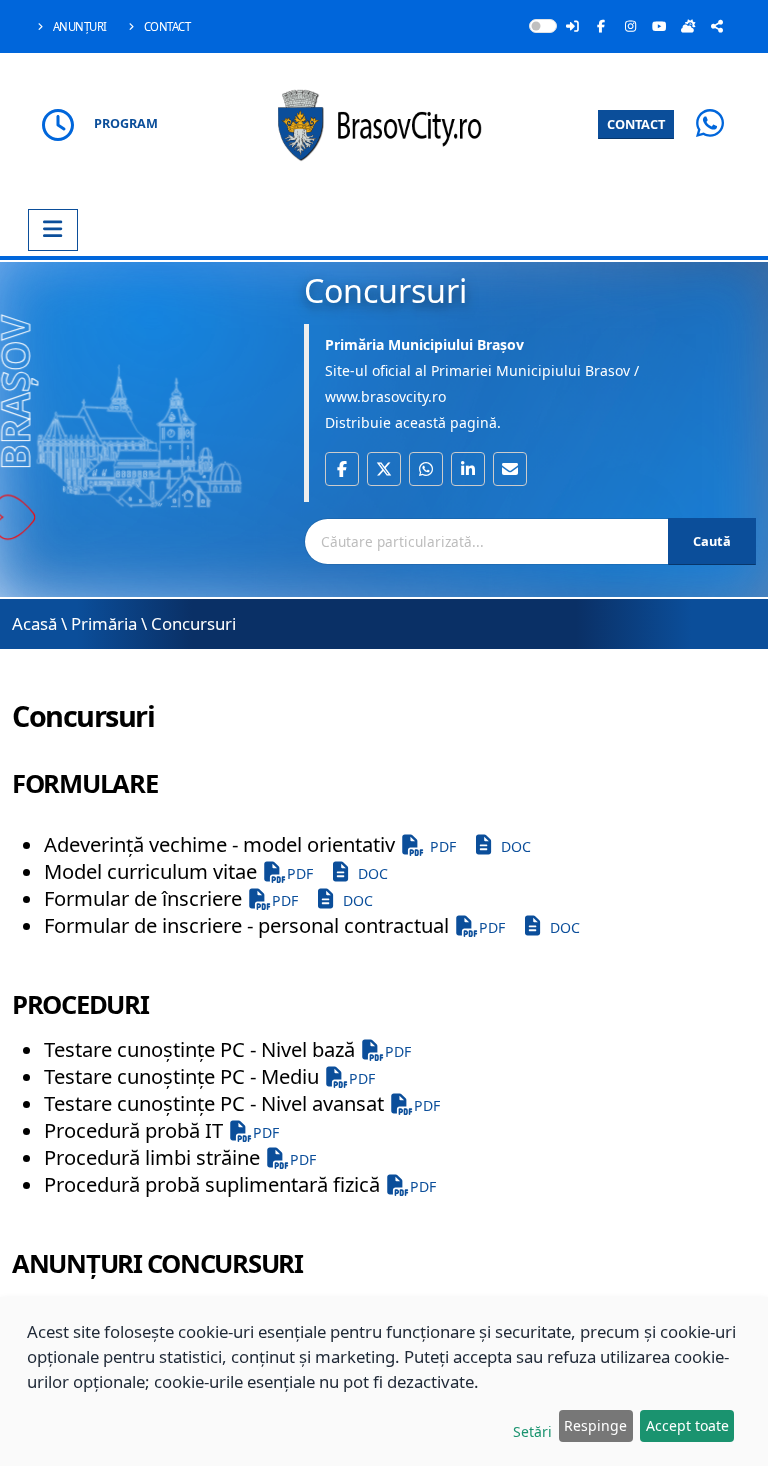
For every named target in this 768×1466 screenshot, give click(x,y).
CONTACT (636, 124)
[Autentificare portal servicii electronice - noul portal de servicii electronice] (572, 26)
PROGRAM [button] (126, 123)
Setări (532, 1431)
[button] (342, 469)
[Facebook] (601, 26)
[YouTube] (659, 26)
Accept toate (687, 1425)
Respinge (595, 1425)
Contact (165, 26)
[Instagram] (630, 26)
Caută (712, 541)
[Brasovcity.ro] (384, 122)
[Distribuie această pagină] (717, 26)
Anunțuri (78, 26)
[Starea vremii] (688, 26)
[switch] (543, 26)
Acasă (34, 623)
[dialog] (384, 1381)
